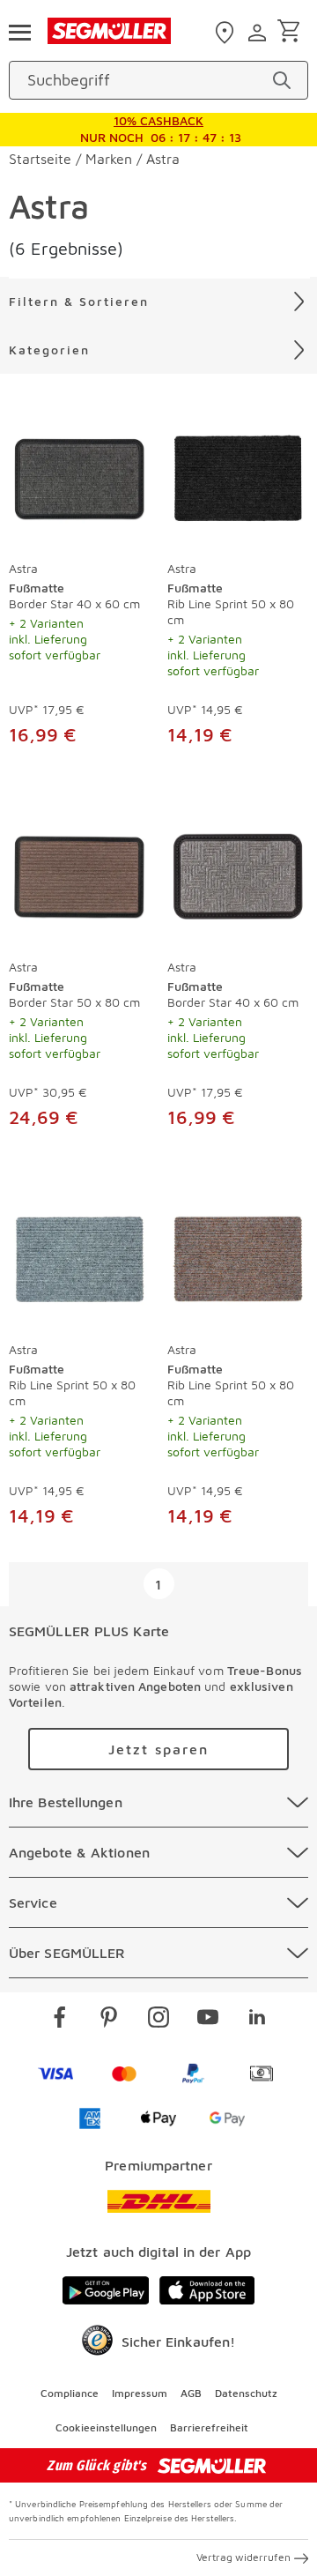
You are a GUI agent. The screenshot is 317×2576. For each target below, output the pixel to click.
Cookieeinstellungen (106, 2427)
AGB (191, 2393)
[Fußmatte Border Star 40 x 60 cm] (79, 474)
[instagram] (158, 2020)
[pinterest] (109, 2020)
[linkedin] (257, 2020)
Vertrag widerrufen (243, 2557)
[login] (259, 33)
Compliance (70, 2393)
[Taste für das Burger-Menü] (19, 31)
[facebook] (60, 2020)
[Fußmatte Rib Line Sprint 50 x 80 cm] (238, 474)
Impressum (140, 2393)
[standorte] (227, 33)
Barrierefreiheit (209, 2427)
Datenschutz (246, 2393)
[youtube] (208, 2020)
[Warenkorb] (292, 32)
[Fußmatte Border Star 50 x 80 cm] (79, 873)
